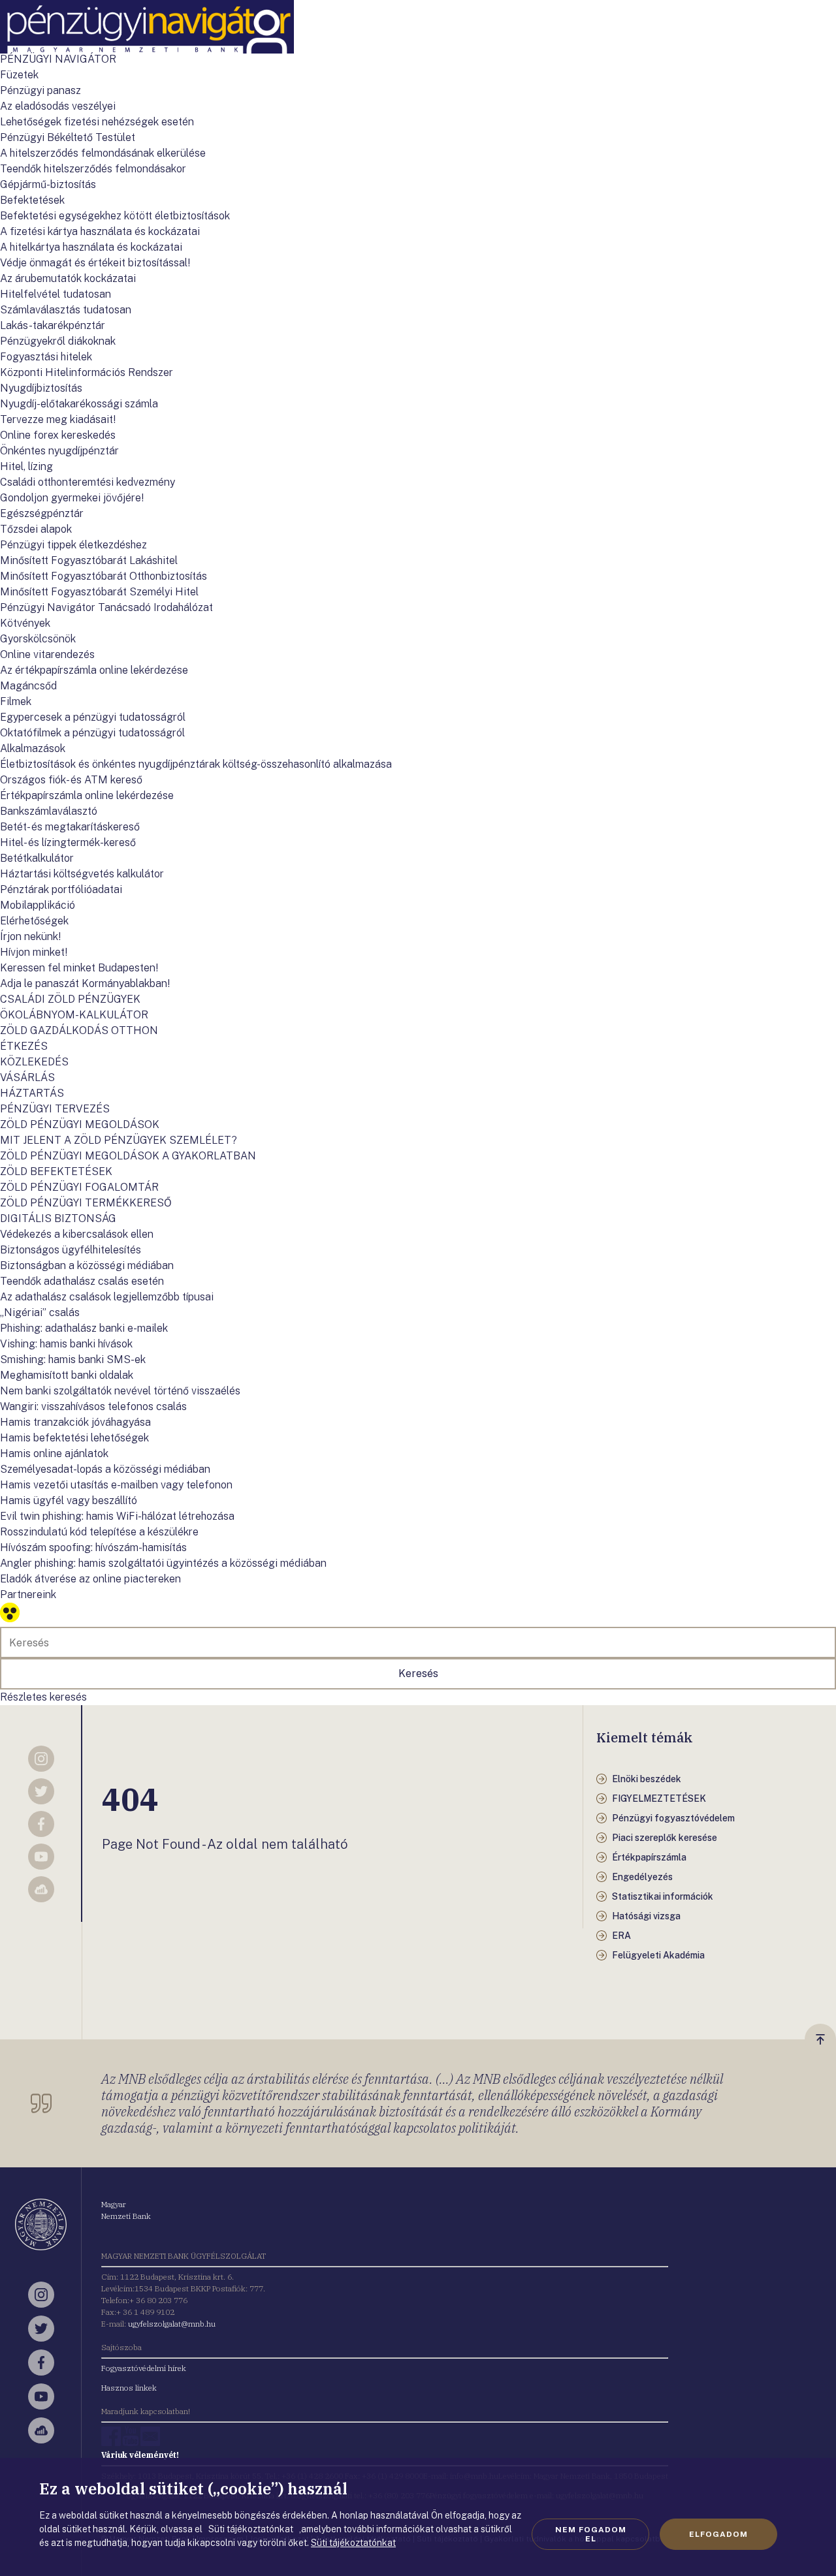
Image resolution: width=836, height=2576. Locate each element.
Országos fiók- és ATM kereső (71, 780)
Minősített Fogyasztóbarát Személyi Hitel (99, 592)
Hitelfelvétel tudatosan (56, 294)
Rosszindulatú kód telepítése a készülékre (99, 1532)
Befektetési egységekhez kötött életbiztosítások (115, 216)
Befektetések (32, 200)
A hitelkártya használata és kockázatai (91, 247)
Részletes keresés (43, 1697)
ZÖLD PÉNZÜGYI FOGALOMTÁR (79, 1187)
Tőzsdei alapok (36, 529)
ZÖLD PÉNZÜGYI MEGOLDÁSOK (80, 1124)
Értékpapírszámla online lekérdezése (87, 795)
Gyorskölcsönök (38, 639)
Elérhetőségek (34, 921)
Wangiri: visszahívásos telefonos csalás (93, 1406)
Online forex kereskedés (58, 435)
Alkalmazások (33, 748)
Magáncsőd (28, 686)
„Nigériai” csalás (40, 1312)
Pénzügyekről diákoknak (58, 341)
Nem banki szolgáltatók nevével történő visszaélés (120, 1391)
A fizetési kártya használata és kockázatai (100, 231)
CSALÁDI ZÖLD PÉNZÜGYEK (70, 999)
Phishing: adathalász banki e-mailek (84, 1328)
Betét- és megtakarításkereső (70, 827)
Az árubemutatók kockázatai (68, 278)
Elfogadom (718, 2534)
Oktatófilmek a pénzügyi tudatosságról (92, 733)
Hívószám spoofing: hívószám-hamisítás (93, 1547)
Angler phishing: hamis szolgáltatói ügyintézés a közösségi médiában (163, 1563)
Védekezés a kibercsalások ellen (77, 1234)
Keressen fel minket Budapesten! (79, 968)
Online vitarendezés (47, 654)
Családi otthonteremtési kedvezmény (88, 482)
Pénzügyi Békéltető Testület (68, 137)
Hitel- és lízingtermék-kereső (68, 842)
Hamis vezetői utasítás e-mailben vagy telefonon (116, 1485)
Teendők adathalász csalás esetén (82, 1281)
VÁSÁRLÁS (27, 1077)
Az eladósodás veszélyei (58, 106)
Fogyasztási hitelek (46, 357)
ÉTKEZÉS (24, 1046)
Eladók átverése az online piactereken (90, 1579)
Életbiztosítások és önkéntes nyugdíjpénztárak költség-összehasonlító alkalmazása (196, 764)
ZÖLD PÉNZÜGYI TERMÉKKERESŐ (86, 1203)
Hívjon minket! (34, 952)
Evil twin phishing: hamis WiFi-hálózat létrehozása (117, 1516)
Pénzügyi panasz (40, 90)
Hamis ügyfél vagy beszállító (69, 1500)
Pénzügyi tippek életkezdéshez (73, 545)
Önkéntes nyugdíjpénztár (59, 451)
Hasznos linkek (129, 2388)
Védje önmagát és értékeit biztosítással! (95, 263)
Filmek (16, 701)
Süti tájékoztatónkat (353, 2543)
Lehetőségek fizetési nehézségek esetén (97, 122)
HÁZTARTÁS (32, 1093)
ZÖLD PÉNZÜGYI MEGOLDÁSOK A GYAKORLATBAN (128, 1156)
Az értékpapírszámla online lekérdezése (94, 670)
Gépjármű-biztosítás (48, 184)
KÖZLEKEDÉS (34, 1062)
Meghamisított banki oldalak (67, 1375)
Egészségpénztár (42, 513)
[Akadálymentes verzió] (10, 1619)
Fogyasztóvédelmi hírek (144, 2368)
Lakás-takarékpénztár (53, 325)
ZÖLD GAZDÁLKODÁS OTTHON (79, 1030)
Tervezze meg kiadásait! (58, 419)
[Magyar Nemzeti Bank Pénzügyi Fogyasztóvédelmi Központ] (147, 50)
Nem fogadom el (591, 2534)
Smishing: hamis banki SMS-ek (73, 1359)
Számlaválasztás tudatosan (66, 310)
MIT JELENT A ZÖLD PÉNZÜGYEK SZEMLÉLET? (119, 1140)
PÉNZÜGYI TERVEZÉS (55, 1109)
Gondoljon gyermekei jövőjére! (72, 498)
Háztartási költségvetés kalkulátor (82, 874)
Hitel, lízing (26, 466)
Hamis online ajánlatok (54, 1453)
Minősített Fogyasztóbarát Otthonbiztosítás (104, 576)
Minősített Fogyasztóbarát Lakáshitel (89, 560)
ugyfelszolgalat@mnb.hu (172, 2324)
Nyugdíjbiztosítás (41, 388)
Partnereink (28, 1594)
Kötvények (25, 623)
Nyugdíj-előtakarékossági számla (79, 404)
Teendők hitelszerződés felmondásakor (93, 169)
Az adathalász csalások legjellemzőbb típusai (107, 1297)
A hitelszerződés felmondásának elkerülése (103, 153)
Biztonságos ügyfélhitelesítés (71, 1250)
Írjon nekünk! (30, 936)
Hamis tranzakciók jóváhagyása (75, 1422)
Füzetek (19, 75)
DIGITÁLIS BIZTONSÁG (58, 1218)
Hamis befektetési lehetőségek (74, 1438)
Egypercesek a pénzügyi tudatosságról (93, 717)
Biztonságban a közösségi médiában (87, 1265)
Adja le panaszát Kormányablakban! (85, 983)
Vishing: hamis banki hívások (66, 1344)
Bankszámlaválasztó (49, 811)
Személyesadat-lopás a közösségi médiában (105, 1469)
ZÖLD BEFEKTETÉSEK (56, 1171)
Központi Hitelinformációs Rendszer (87, 372)
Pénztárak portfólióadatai (61, 889)
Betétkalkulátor (37, 858)
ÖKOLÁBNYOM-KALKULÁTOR (74, 1015)
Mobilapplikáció (38, 905)
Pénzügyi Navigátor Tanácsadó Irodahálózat (106, 607)
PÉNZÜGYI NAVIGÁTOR (58, 59)
